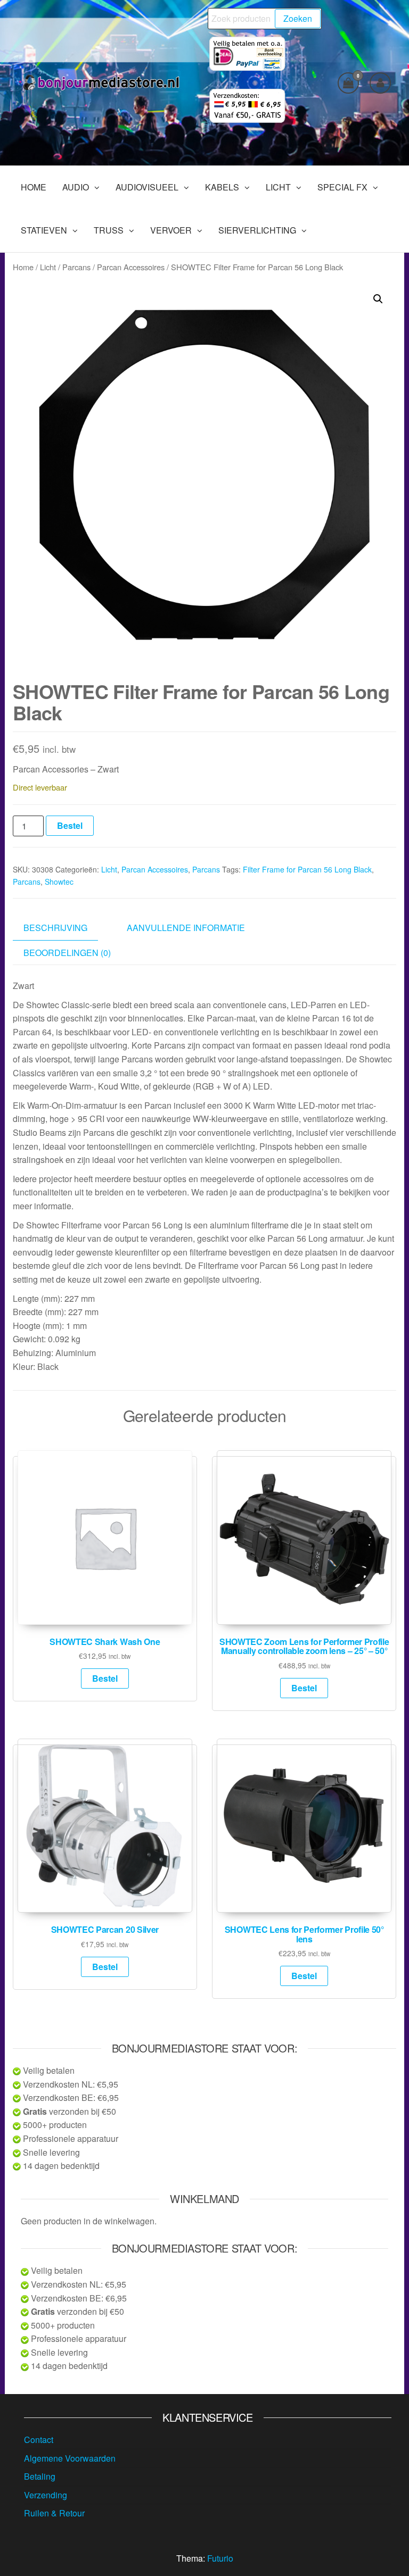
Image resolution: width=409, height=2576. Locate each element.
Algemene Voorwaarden (70, 2458)
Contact (39, 2440)
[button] (378, 299)
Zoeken (298, 18)
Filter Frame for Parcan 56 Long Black (307, 869)
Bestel (70, 825)
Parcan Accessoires (131, 267)
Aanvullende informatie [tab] (186, 928)
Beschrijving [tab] (55, 928)
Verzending (46, 2495)
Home (23, 267)
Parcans (76, 267)
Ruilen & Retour (54, 2513)
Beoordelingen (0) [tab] (67, 953)
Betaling (40, 2476)
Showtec (59, 882)
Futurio (220, 2558)
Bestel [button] (105, 1678)
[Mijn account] (380, 83)
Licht (48, 267)
